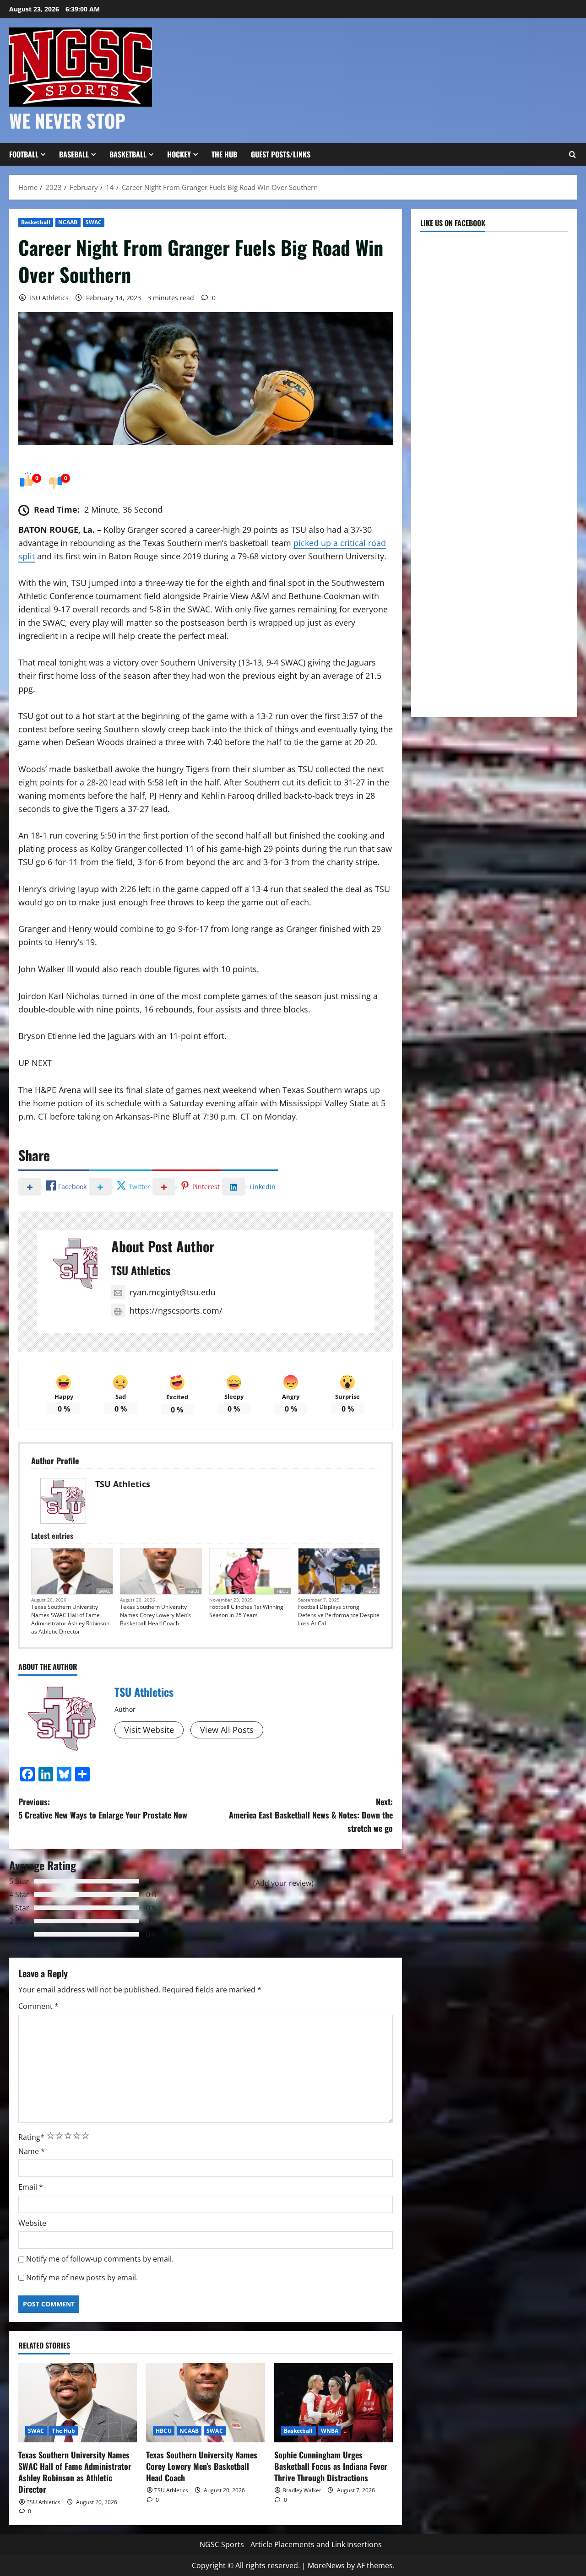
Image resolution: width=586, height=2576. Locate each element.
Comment (38, 2006)
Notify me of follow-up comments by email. (100, 2259)
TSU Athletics (49, 298)
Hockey (179, 154)
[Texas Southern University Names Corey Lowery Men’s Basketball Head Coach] (205, 2403)
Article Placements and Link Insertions (316, 2544)
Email (31, 2187)
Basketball (128, 154)
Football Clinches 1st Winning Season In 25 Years (246, 1611)
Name (32, 2151)
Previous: (103, 1808)
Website (32, 2223)
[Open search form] (572, 155)
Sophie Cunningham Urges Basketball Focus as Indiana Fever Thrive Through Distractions (331, 2466)
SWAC (94, 222)
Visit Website (149, 1730)
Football (24, 154)
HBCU (193, 1591)
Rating (31, 2137)
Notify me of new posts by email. (82, 2278)
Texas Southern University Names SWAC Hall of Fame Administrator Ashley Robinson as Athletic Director (70, 1619)
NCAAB (68, 222)
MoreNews (326, 2565)
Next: (311, 1815)
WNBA (330, 2431)
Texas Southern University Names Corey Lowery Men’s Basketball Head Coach (155, 1615)
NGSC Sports (222, 2544)
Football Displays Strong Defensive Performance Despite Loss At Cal (339, 1615)
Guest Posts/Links (281, 154)
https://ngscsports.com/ (176, 1310)
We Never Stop (67, 120)
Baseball (74, 154)
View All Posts (227, 1730)
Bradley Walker (302, 2490)
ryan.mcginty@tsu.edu (173, 1292)
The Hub (224, 154)
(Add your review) (283, 1883)
